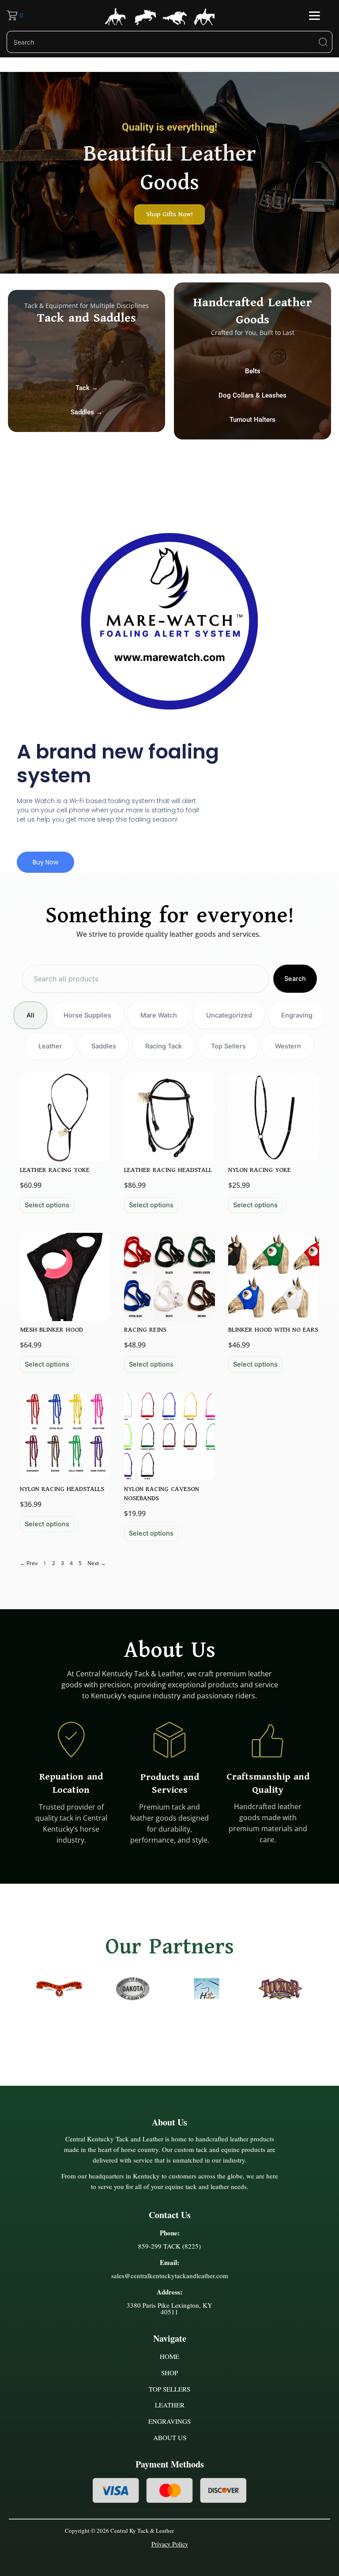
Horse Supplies (87, 1015)
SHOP (169, 2373)
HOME (169, 2356)
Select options (47, 1205)
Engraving (297, 1015)
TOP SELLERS (169, 2389)
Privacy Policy (170, 2544)
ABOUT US (170, 2437)
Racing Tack (164, 1046)
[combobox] (145, 979)
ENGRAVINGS (169, 2421)
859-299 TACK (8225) (169, 2246)
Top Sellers (228, 1046)
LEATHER (170, 2405)
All (30, 1015)
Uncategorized (229, 1015)
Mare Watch (159, 1015)
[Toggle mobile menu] (315, 16)
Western (288, 1046)
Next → (97, 1563)
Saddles (104, 1046)
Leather (50, 1046)
